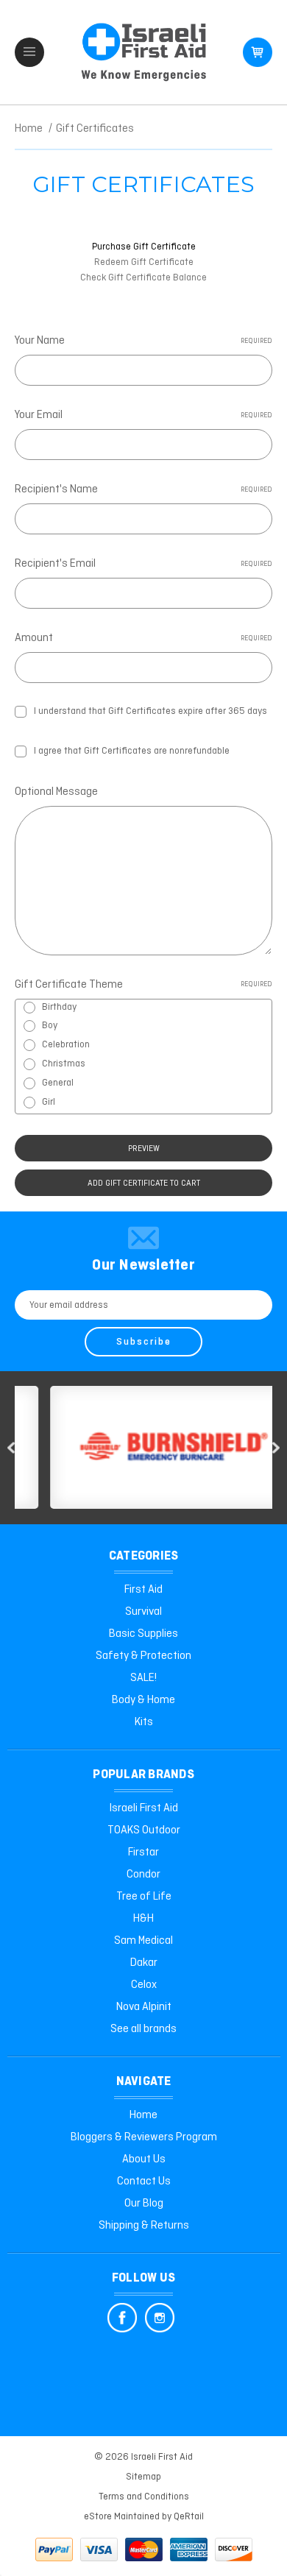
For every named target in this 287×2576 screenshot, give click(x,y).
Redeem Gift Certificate (144, 262)
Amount (143, 638)
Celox (144, 1985)
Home (143, 2115)
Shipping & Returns (144, 2226)
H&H (143, 1919)
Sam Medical (143, 1941)
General (58, 1083)
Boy (50, 1026)
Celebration (66, 1045)
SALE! (143, 1678)
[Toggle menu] (29, 52)
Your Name (143, 341)
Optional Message (56, 792)
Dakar (144, 1963)
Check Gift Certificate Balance (143, 278)
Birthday (59, 1007)
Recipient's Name (143, 489)
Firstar (143, 1853)
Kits (144, 1722)
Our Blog (144, 2204)
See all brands (143, 2029)
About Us (144, 2159)
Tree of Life (144, 1897)
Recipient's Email (143, 564)
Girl (49, 1102)
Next (276, 1448)
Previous (11, 1448)
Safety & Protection (143, 1656)
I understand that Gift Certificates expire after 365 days (150, 711)
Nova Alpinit (144, 2007)
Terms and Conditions (144, 2497)
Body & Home (143, 1700)
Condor (143, 1875)
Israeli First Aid (144, 1808)
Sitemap (143, 2477)
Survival (143, 1612)
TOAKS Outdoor (144, 1830)
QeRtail (189, 2517)
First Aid (143, 1590)
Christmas (64, 1064)
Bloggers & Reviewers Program (144, 2137)
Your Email (143, 415)
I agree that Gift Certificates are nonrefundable (132, 751)
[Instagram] (160, 2318)
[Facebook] (122, 2318)
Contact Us (144, 2182)
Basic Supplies (143, 1634)
